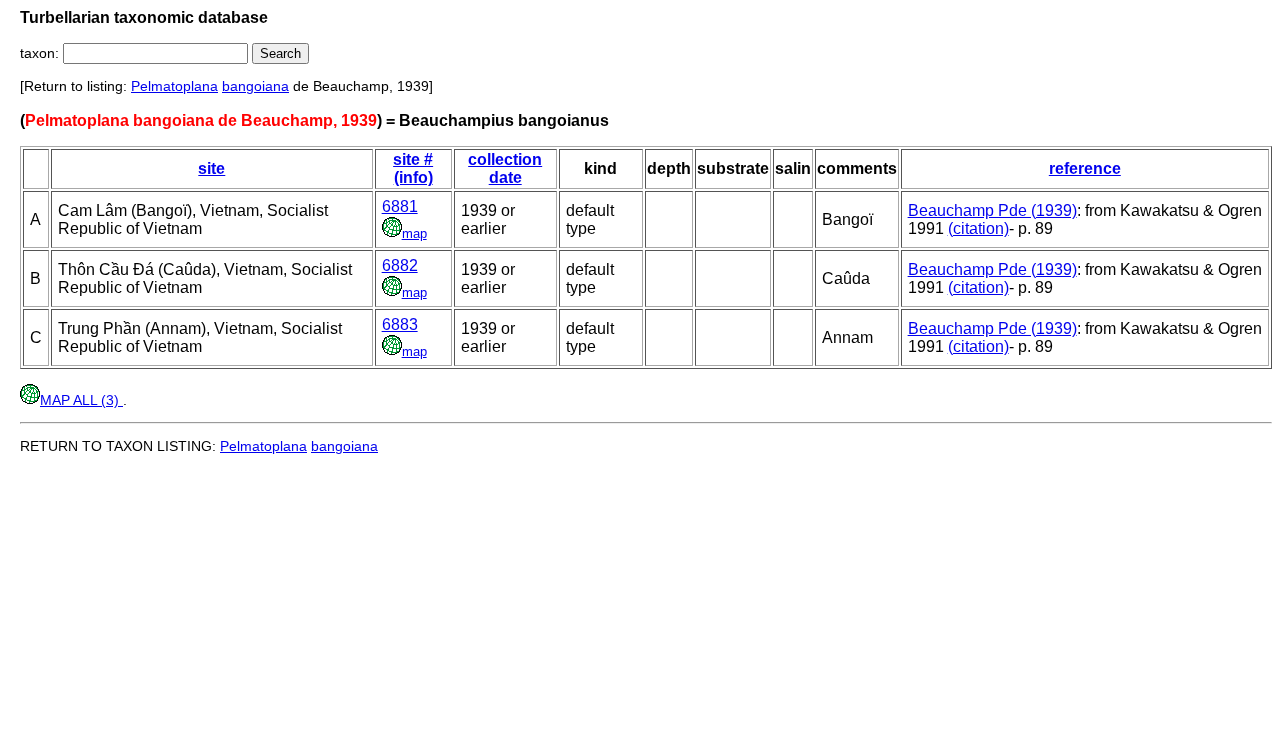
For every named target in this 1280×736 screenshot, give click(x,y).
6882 (400, 265)
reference (1085, 168)
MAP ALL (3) (81, 400)
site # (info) (413, 168)
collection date (505, 168)
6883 (400, 324)
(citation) (978, 228)
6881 (400, 206)
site (211, 168)
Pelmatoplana (174, 86)
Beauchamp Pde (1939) (992, 210)
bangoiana (255, 86)
